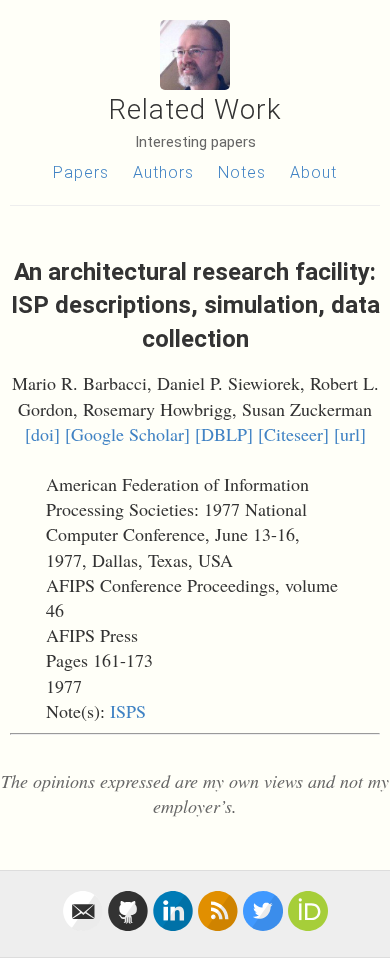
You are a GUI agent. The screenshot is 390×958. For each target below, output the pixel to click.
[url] (350, 434)
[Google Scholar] (127, 434)
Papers (81, 172)
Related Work (195, 109)
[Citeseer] (293, 434)
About (313, 172)
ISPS (128, 711)
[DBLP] (224, 434)
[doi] (42, 434)
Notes (242, 172)
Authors (163, 172)
